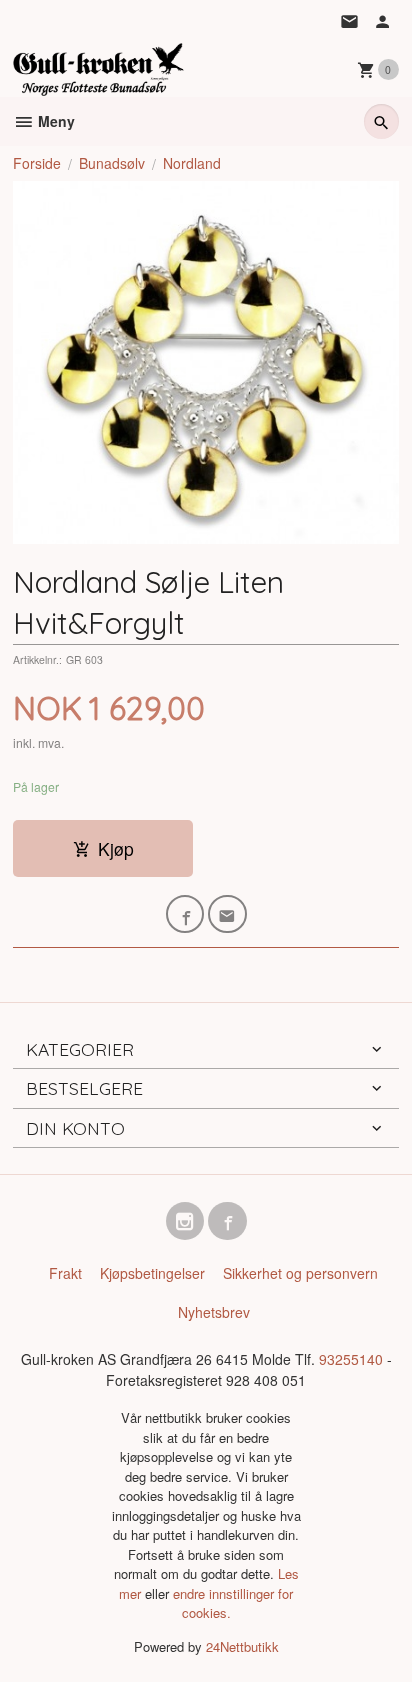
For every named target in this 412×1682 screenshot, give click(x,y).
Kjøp (116, 848)
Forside (37, 163)
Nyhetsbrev (214, 1312)
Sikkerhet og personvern (300, 1273)
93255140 (351, 1359)
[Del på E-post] (227, 914)
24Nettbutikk (242, 1646)
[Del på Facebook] (185, 914)
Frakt (65, 1273)
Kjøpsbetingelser (152, 1273)
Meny (54, 121)
